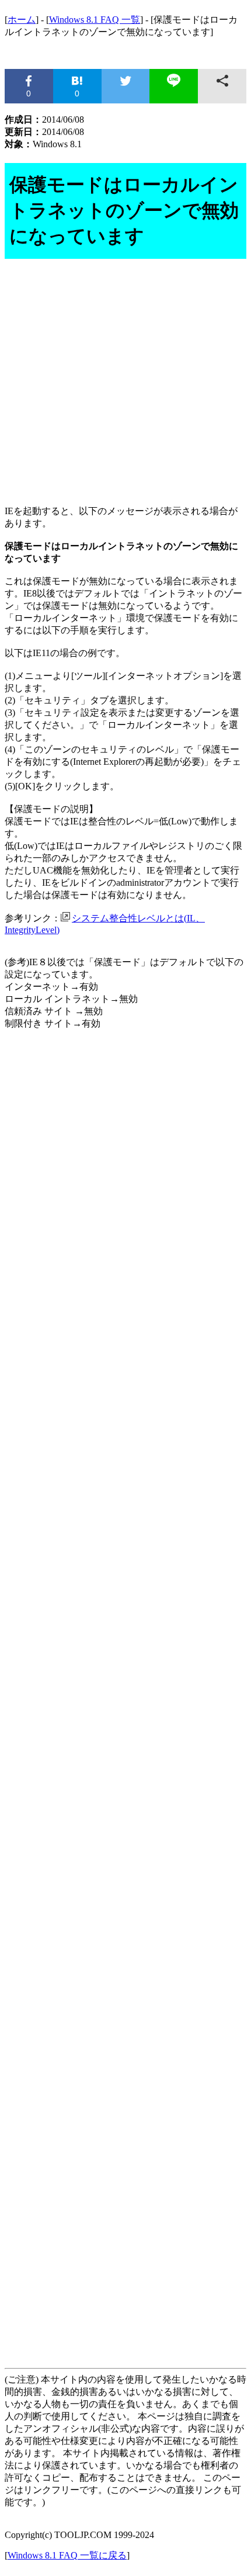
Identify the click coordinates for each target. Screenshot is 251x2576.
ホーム (22, 20)
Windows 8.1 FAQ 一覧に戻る (67, 2555)
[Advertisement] (125, 384)
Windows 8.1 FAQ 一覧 (95, 20)
